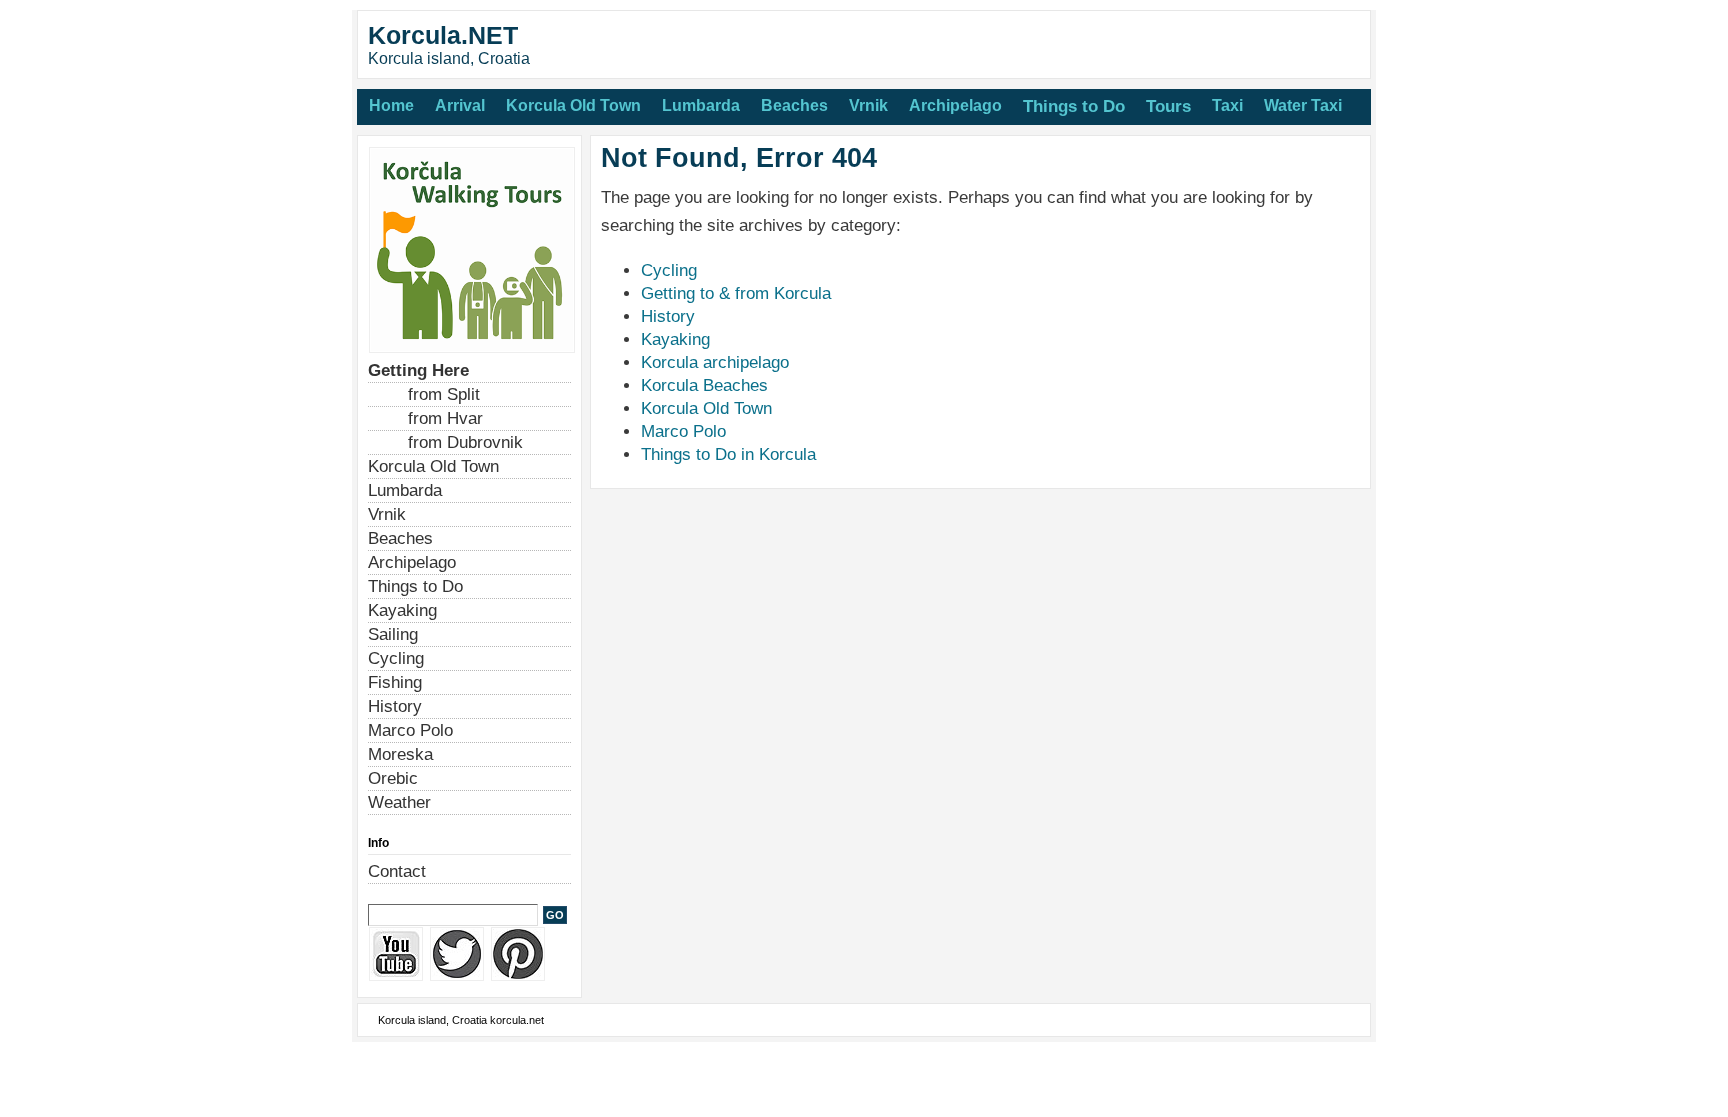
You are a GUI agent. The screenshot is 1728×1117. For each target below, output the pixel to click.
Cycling (669, 270)
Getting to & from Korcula (736, 293)
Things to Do (1074, 106)
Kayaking (675, 339)
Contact (397, 871)
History (668, 316)
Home (391, 105)
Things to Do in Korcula (728, 454)
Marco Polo (683, 431)
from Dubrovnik (465, 442)
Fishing (395, 682)
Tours (1168, 106)
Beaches (794, 105)
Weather (399, 802)
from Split (444, 394)
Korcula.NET (443, 35)
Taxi (1227, 105)
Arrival (460, 105)
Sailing (393, 634)
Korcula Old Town (573, 105)
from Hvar (445, 418)
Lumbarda (701, 105)
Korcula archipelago (715, 362)
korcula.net (517, 1020)
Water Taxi (1303, 105)
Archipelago (955, 105)
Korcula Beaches (704, 385)
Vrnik (868, 105)
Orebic (393, 778)
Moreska (400, 754)
